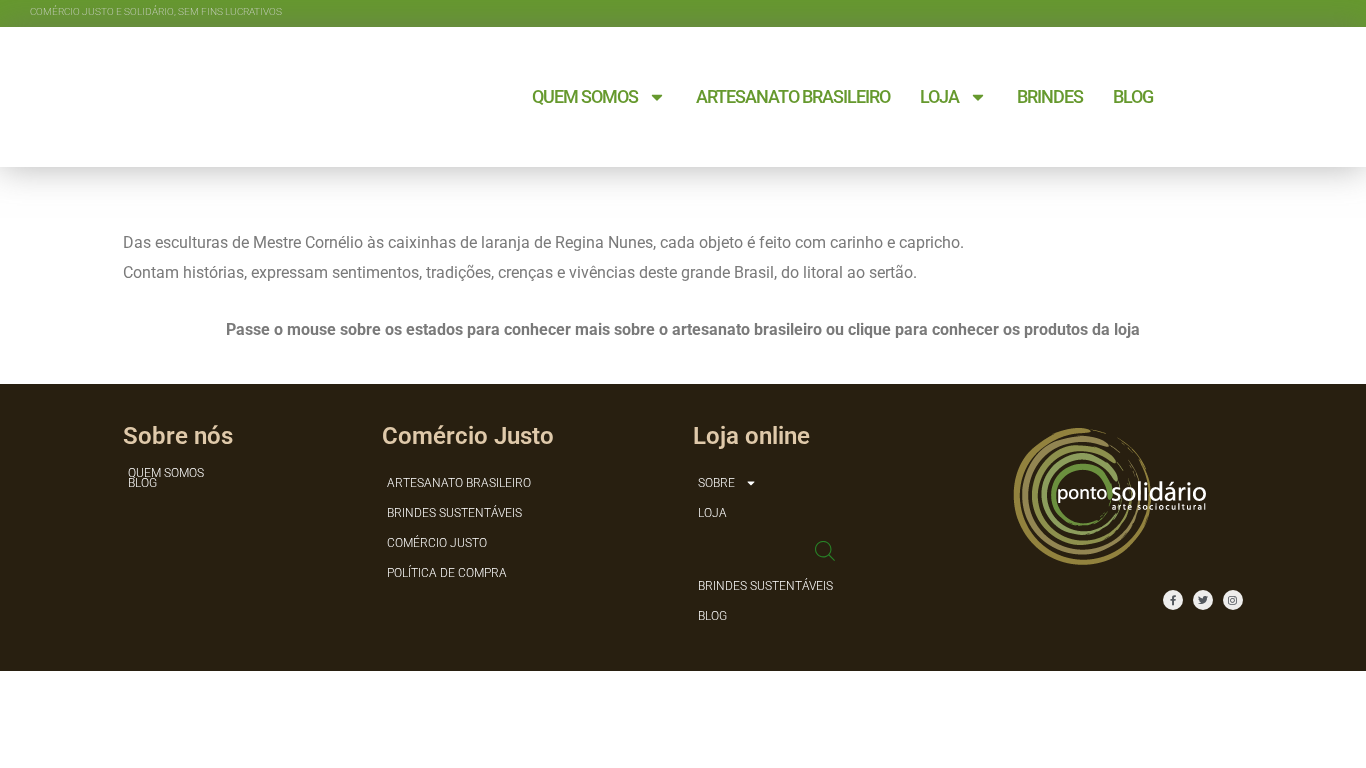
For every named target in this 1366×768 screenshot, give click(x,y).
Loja (939, 96)
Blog (1133, 96)
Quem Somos (585, 96)
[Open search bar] (825, 549)
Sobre (716, 483)
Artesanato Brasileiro (793, 96)
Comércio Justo (437, 543)
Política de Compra (447, 573)
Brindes (1050, 96)
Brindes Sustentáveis (454, 513)
